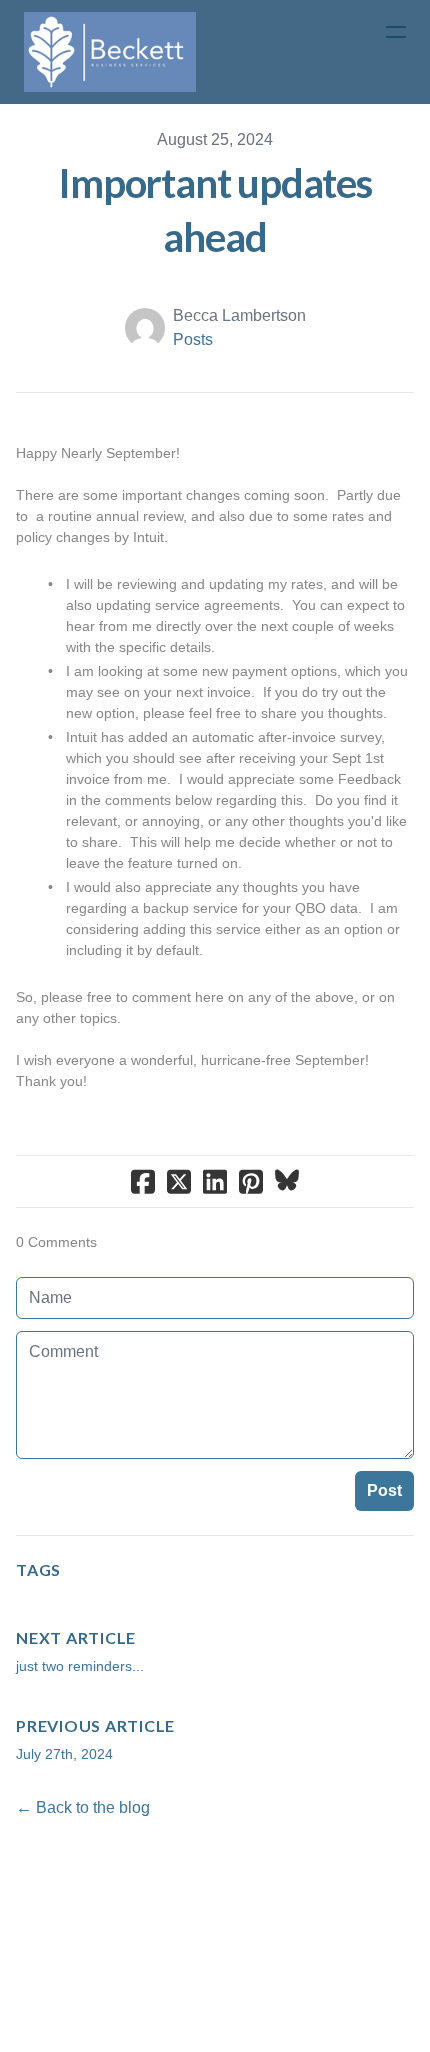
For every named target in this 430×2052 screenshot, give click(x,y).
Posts (193, 339)
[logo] (110, 52)
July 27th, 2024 (64, 1754)
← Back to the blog (83, 1807)
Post (384, 1490)
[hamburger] (396, 32)
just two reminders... (80, 1666)
